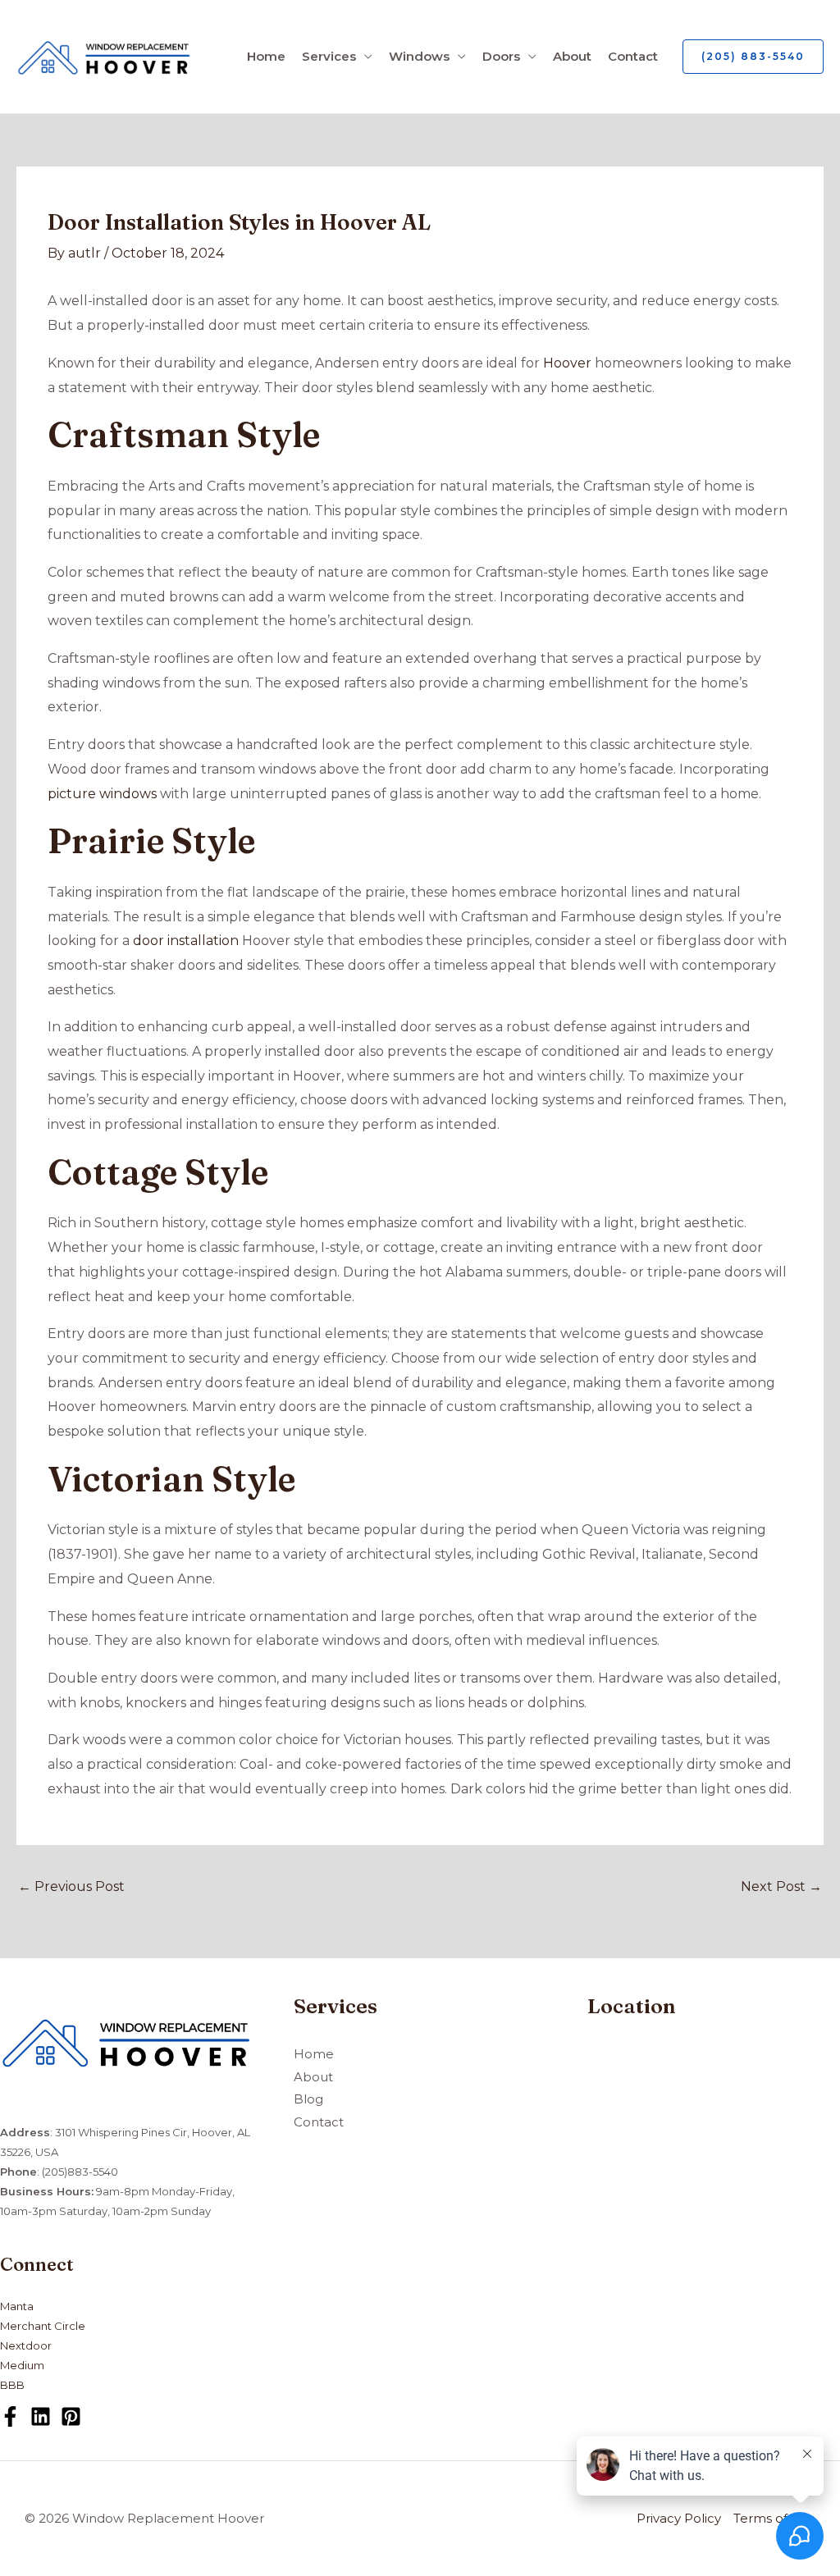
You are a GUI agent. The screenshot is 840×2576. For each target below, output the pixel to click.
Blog (308, 2099)
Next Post (781, 1886)
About (572, 56)
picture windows (102, 794)
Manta (17, 2306)
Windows (419, 56)
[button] (753, 57)
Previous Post (71, 1886)
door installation (186, 941)
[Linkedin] (41, 2416)
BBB (12, 2385)
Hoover (567, 363)
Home (266, 56)
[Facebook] (10, 2416)
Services (329, 56)
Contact (633, 56)
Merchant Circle (43, 2326)
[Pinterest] (71, 2416)
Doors (501, 56)
